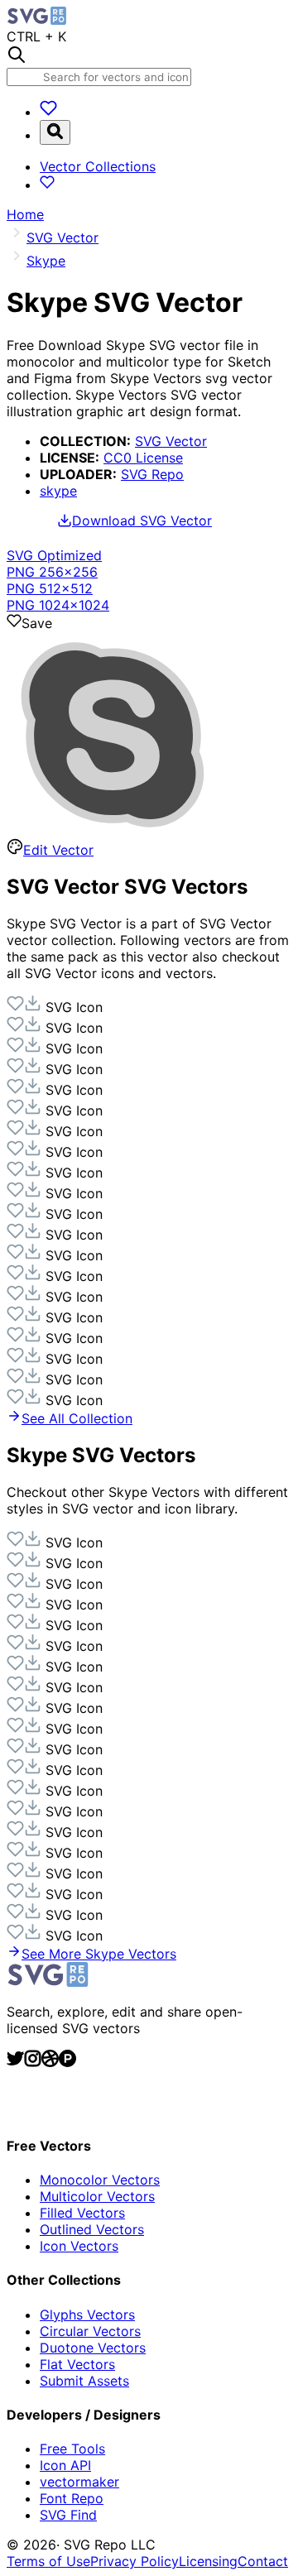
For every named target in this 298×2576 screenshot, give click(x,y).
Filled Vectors (82, 2213)
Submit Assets (84, 2381)
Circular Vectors (90, 2331)
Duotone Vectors (93, 2348)
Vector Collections (98, 166)
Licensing (208, 2561)
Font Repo (72, 2498)
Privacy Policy (135, 2561)
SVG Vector (171, 441)
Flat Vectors (77, 2364)
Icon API (65, 2465)
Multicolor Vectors (97, 2196)
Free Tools (72, 2449)
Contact (263, 2561)
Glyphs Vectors (87, 2315)
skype (58, 491)
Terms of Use (48, 2561)
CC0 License (143, 458)
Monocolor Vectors (100, 2180)
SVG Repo (152, 474)
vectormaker (79, 2482)
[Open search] (55, 132)
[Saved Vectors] (48, 112)
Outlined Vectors (92, 2229)
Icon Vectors (79, 2246)
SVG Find (68, 2515)
